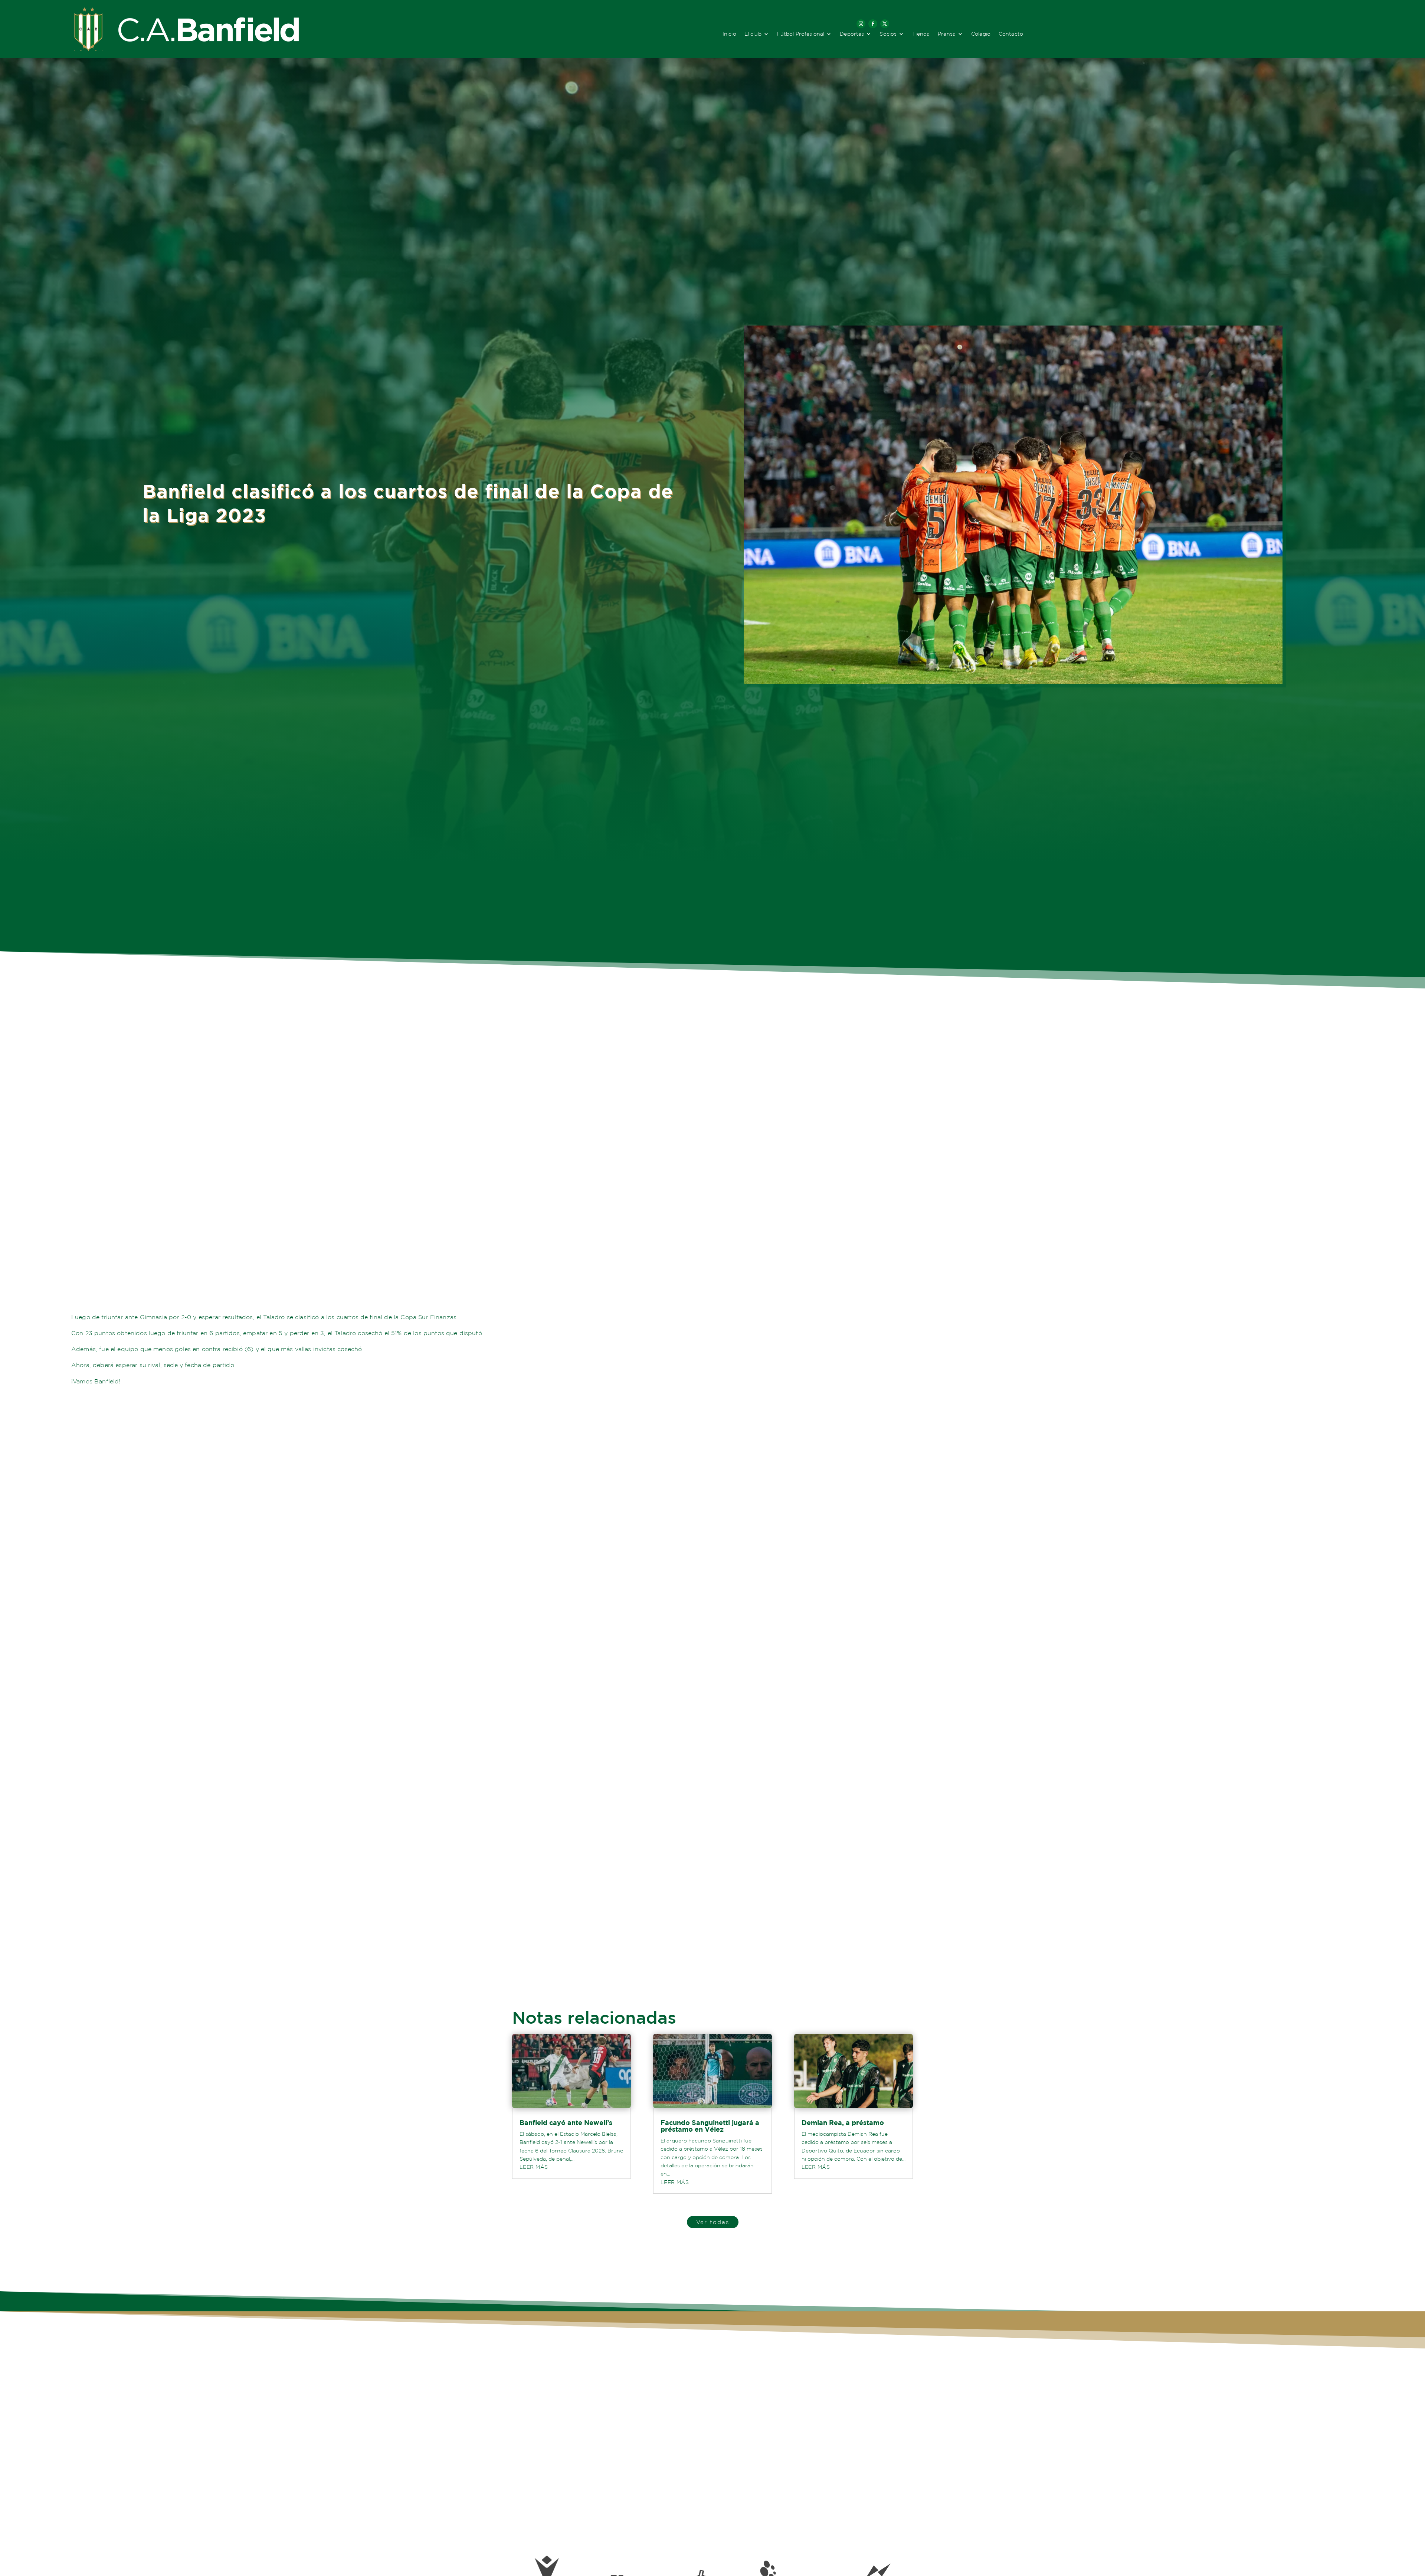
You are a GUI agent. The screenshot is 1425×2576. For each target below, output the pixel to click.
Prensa (947, 34)
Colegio (981, 34)
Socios (888, 34)
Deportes (852, 34)
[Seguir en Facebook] (873, 24)
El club (753, 34)
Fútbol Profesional (801, 34)
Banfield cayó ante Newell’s (566, 2123)
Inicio (729, 34)
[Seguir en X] (885, 24)
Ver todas (713, 2222)
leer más (534, 2167)
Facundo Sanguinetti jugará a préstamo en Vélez (710, 2126)
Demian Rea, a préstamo (843, 2123)
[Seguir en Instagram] (861, 24)
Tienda (921, 34)
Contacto (1011, 34)
